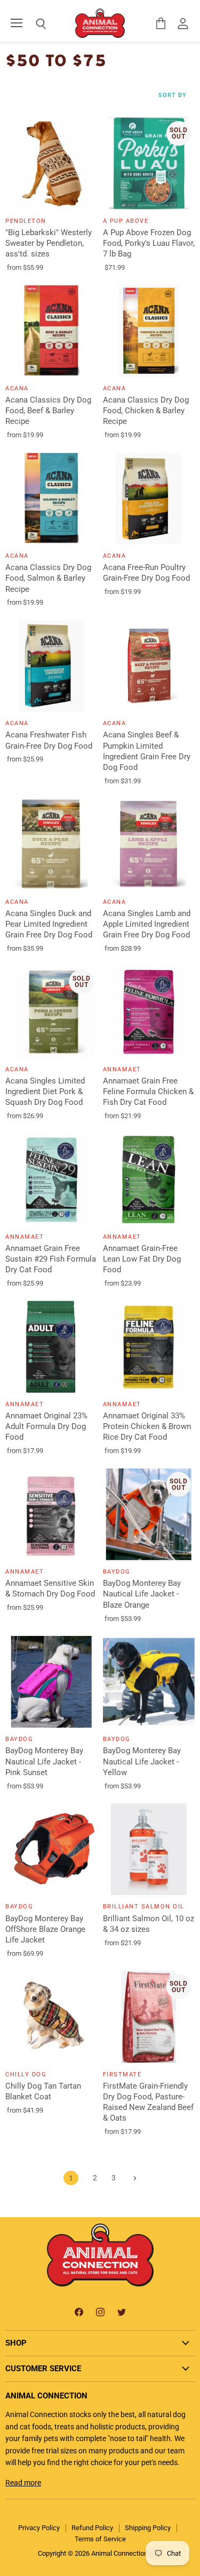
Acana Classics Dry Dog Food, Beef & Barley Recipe (48, 411)
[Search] (33, 24)
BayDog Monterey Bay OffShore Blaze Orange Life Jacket (45, 1929)
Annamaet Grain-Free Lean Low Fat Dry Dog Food (142, 1259)
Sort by (173, 95)
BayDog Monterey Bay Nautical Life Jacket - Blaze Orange (142, 1594)
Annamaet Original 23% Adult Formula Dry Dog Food (46, 1426)
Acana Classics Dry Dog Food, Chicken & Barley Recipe (146, 411)
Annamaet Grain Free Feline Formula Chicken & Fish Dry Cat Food (148, 1092)
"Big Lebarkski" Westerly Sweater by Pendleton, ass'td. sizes (49, 243)
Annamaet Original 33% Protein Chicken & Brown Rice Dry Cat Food (147, 1426)
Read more (23, 2483)
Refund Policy (92, 2528)
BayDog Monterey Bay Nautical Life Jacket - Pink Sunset (44, 1761)
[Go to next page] (134, 2178)
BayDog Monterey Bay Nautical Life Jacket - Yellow (142, 1761)
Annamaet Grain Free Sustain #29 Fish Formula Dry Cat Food (51, 1259)
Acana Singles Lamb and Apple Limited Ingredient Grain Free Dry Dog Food (147, 924)
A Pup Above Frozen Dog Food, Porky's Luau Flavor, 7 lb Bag (149, 243)
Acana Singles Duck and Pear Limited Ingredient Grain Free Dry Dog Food (49, 924)
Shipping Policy (148, 2528)
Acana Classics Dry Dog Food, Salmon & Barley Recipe (48, 578)
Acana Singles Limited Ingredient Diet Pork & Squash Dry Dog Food (45, 1092)
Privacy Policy (39, 2528)
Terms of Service (100, 2539)
